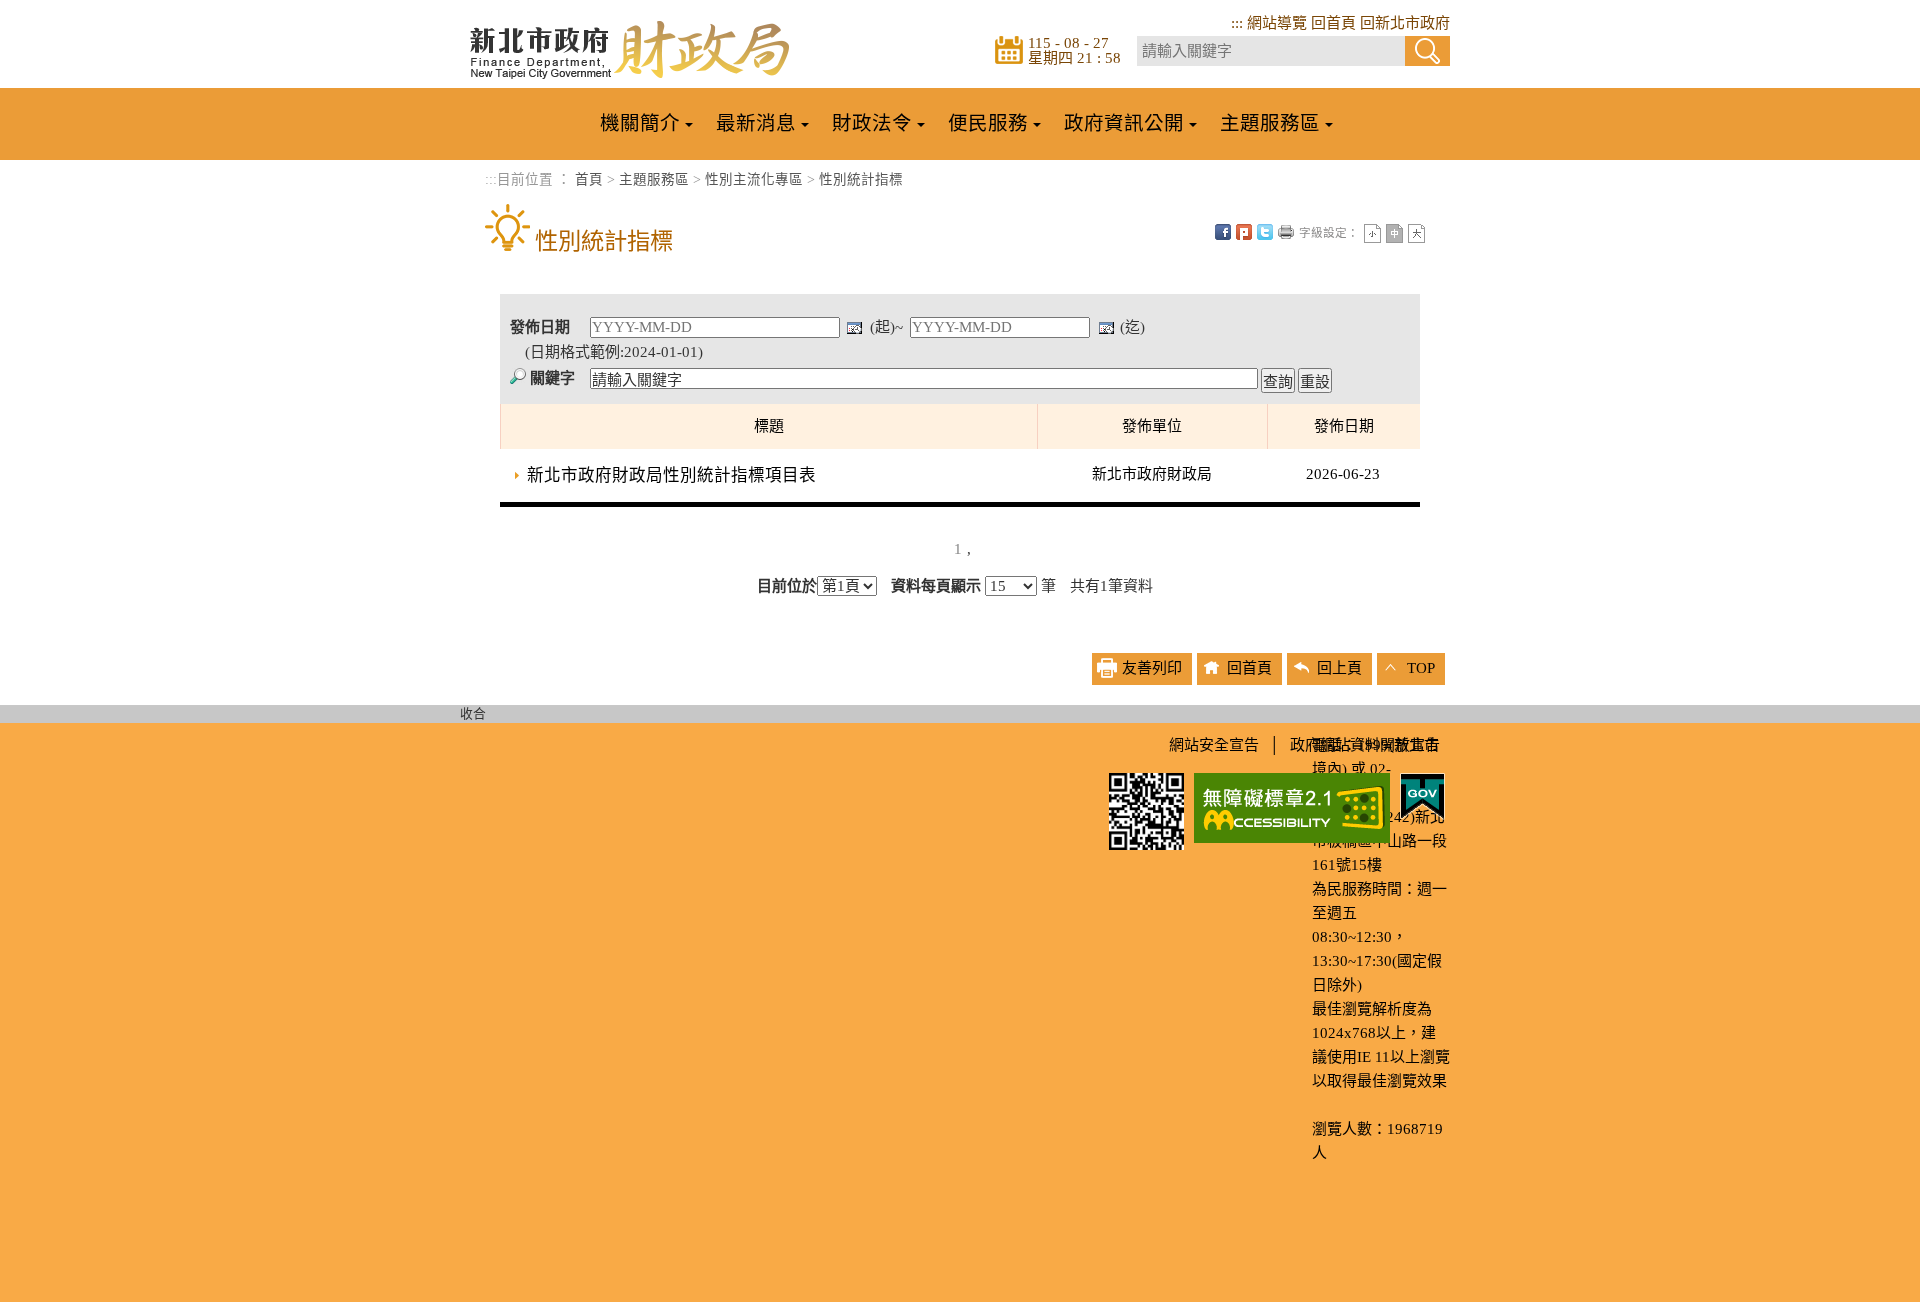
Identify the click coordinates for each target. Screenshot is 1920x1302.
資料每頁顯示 (936, 586)
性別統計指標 (861, 179)
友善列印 (1286, 232)
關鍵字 (552, 378)
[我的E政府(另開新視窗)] (1422, 795)
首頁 (589, 179)
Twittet (1265, 232)
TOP (1421, 668)
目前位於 (787, 586)
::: (1237, 23)
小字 (1372, 233)
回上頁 (1339, 668)
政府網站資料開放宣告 (1365, 745)
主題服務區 (654, 179)
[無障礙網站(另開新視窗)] (1292, 806)
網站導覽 (1277, 23)
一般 (1394, 233)
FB (1223, 232)
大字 (1416, 233)
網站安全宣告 (1214, 745)
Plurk (1244, 232)
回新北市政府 (1405, 23)
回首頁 (1333, 23)
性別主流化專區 (754, 179)
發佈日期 (540, 327)
